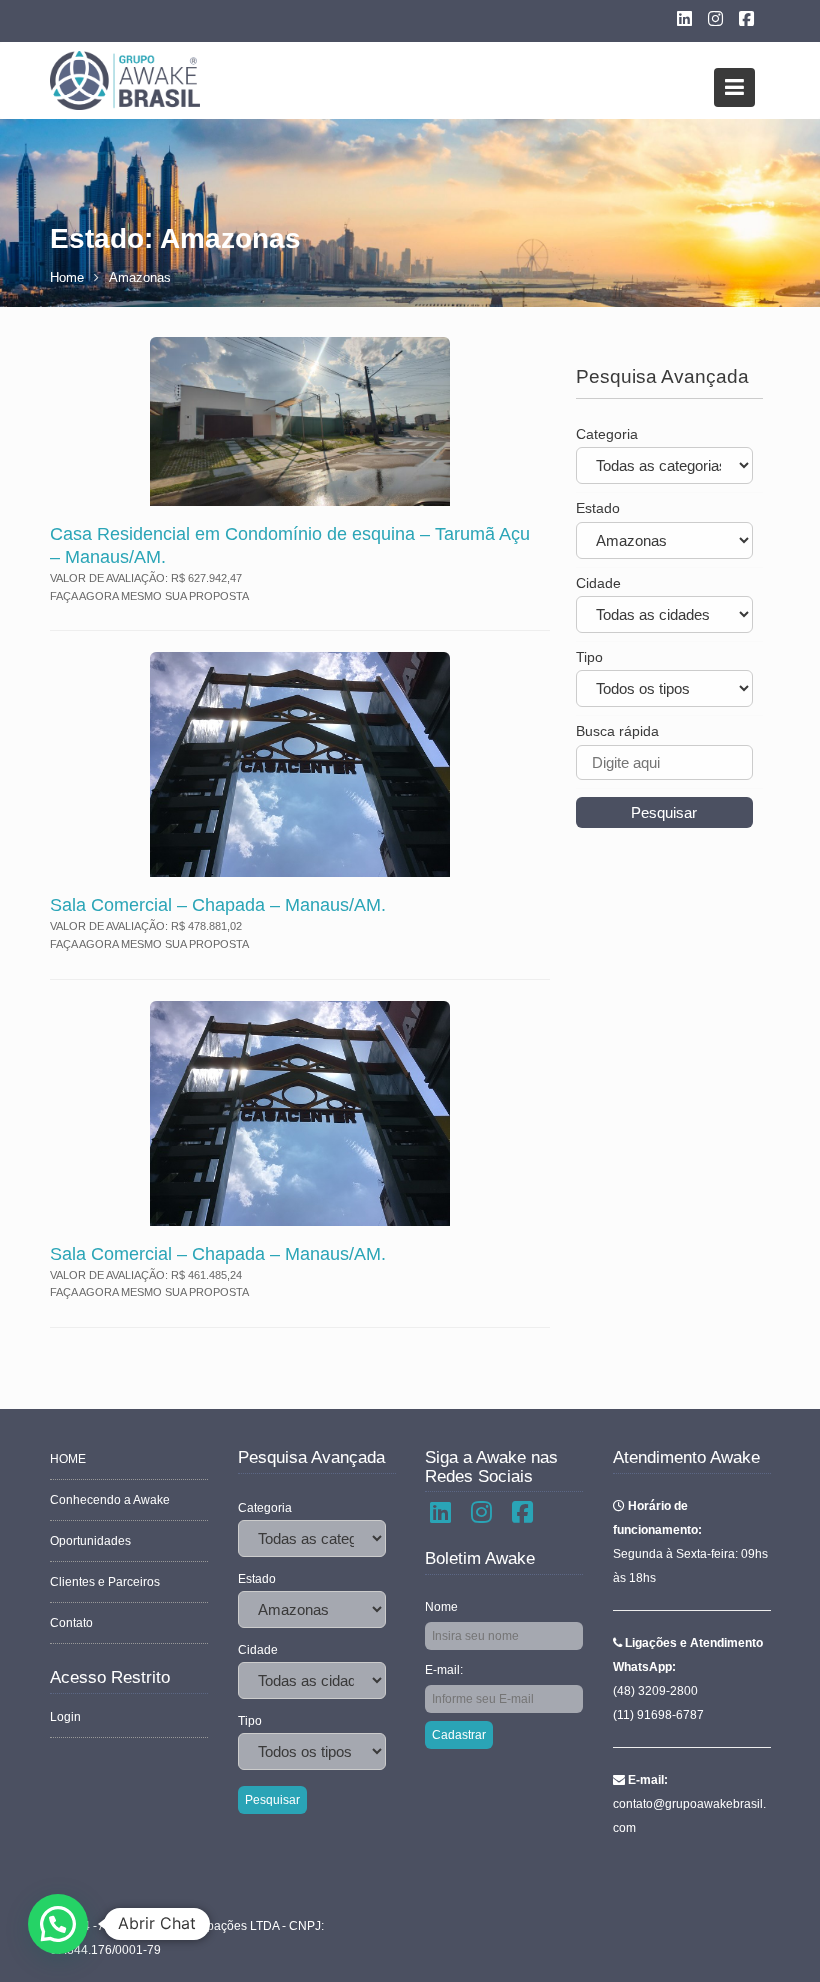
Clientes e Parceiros (105, 1582)
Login (65, 1717)
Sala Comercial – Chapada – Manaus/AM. (218, 905)
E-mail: (444, 1670)
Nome (441, 1607)
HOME (68, 1459)
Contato (71, 1623)
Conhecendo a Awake (110, 1500)
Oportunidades (90, 1541)
